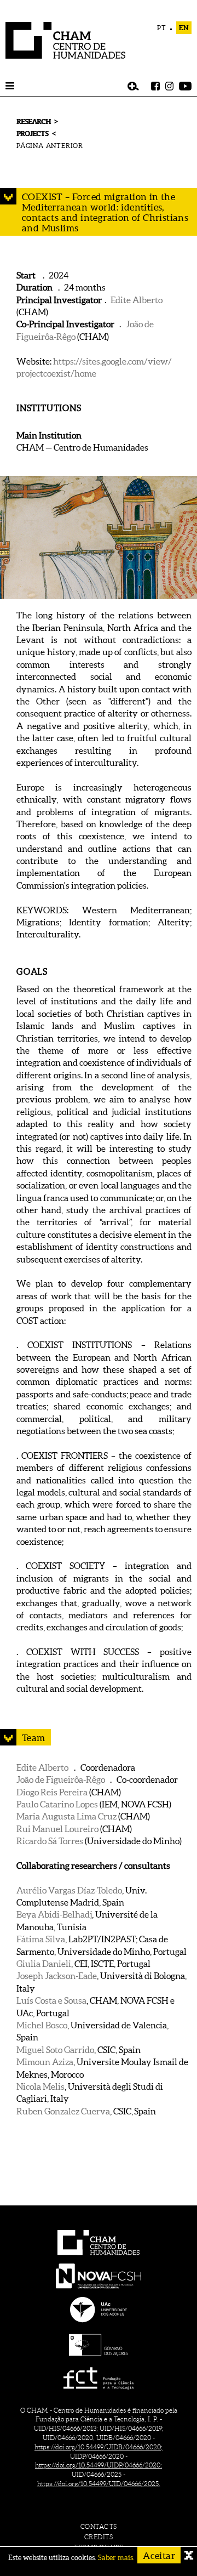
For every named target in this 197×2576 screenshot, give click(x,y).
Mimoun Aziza (45, 2062)
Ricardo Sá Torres (50, 1841)
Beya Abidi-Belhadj (54, 1914)
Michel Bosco (42, 2025)
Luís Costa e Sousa (51, 2000)
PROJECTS (32, 133)
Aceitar (159, 2555)
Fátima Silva (41, 1939)
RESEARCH (33, 121)
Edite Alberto (137, 300)
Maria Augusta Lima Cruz (66, 1816)
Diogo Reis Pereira (52, 1792)
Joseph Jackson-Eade (57, 1976)
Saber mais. (116, 2558)
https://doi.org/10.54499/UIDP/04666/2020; (99, 2465)
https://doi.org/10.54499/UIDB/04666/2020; (99, 2447)
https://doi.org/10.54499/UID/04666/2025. (99, 2484)
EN (184, 28)
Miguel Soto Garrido (55, 2050)
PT (162, 28)
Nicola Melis (40, 2086)
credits (99, 2537)
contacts (99, 2526)
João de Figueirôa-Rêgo (61, 1779)
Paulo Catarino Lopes (57, 1804)
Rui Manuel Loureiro (57, 1829)
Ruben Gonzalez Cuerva (63, 2111)
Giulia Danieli (44, 1964)
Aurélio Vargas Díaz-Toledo (69, 1890)
